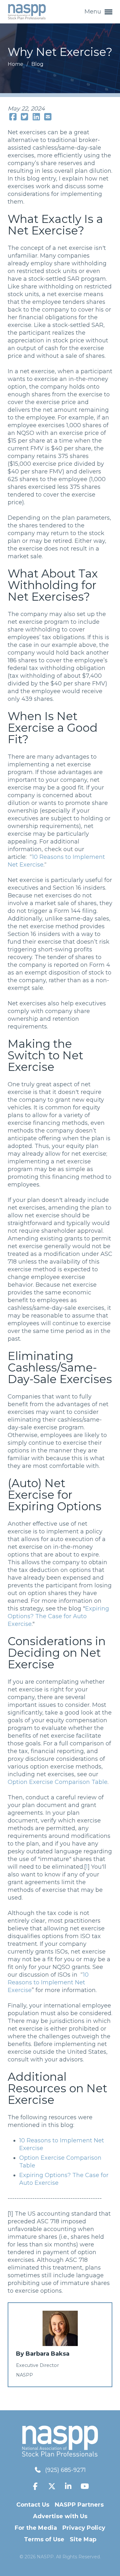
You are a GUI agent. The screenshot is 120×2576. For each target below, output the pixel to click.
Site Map (83, 2539)
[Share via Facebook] (13, 117)
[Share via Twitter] (25, 117)
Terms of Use (44, 2539)
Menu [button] (94, 12)
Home (16, 64)
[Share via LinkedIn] (36, 117)
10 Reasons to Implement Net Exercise (48, 1982)
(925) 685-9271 (65, 2470)
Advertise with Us (60, 2516)
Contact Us (33, 2505)
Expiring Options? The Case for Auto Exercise (58, 1616)
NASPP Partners (79, 2505)
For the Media (36, 2528)
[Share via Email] (48, 117)
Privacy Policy (84, 2528)
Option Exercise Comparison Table (58, 1782)
